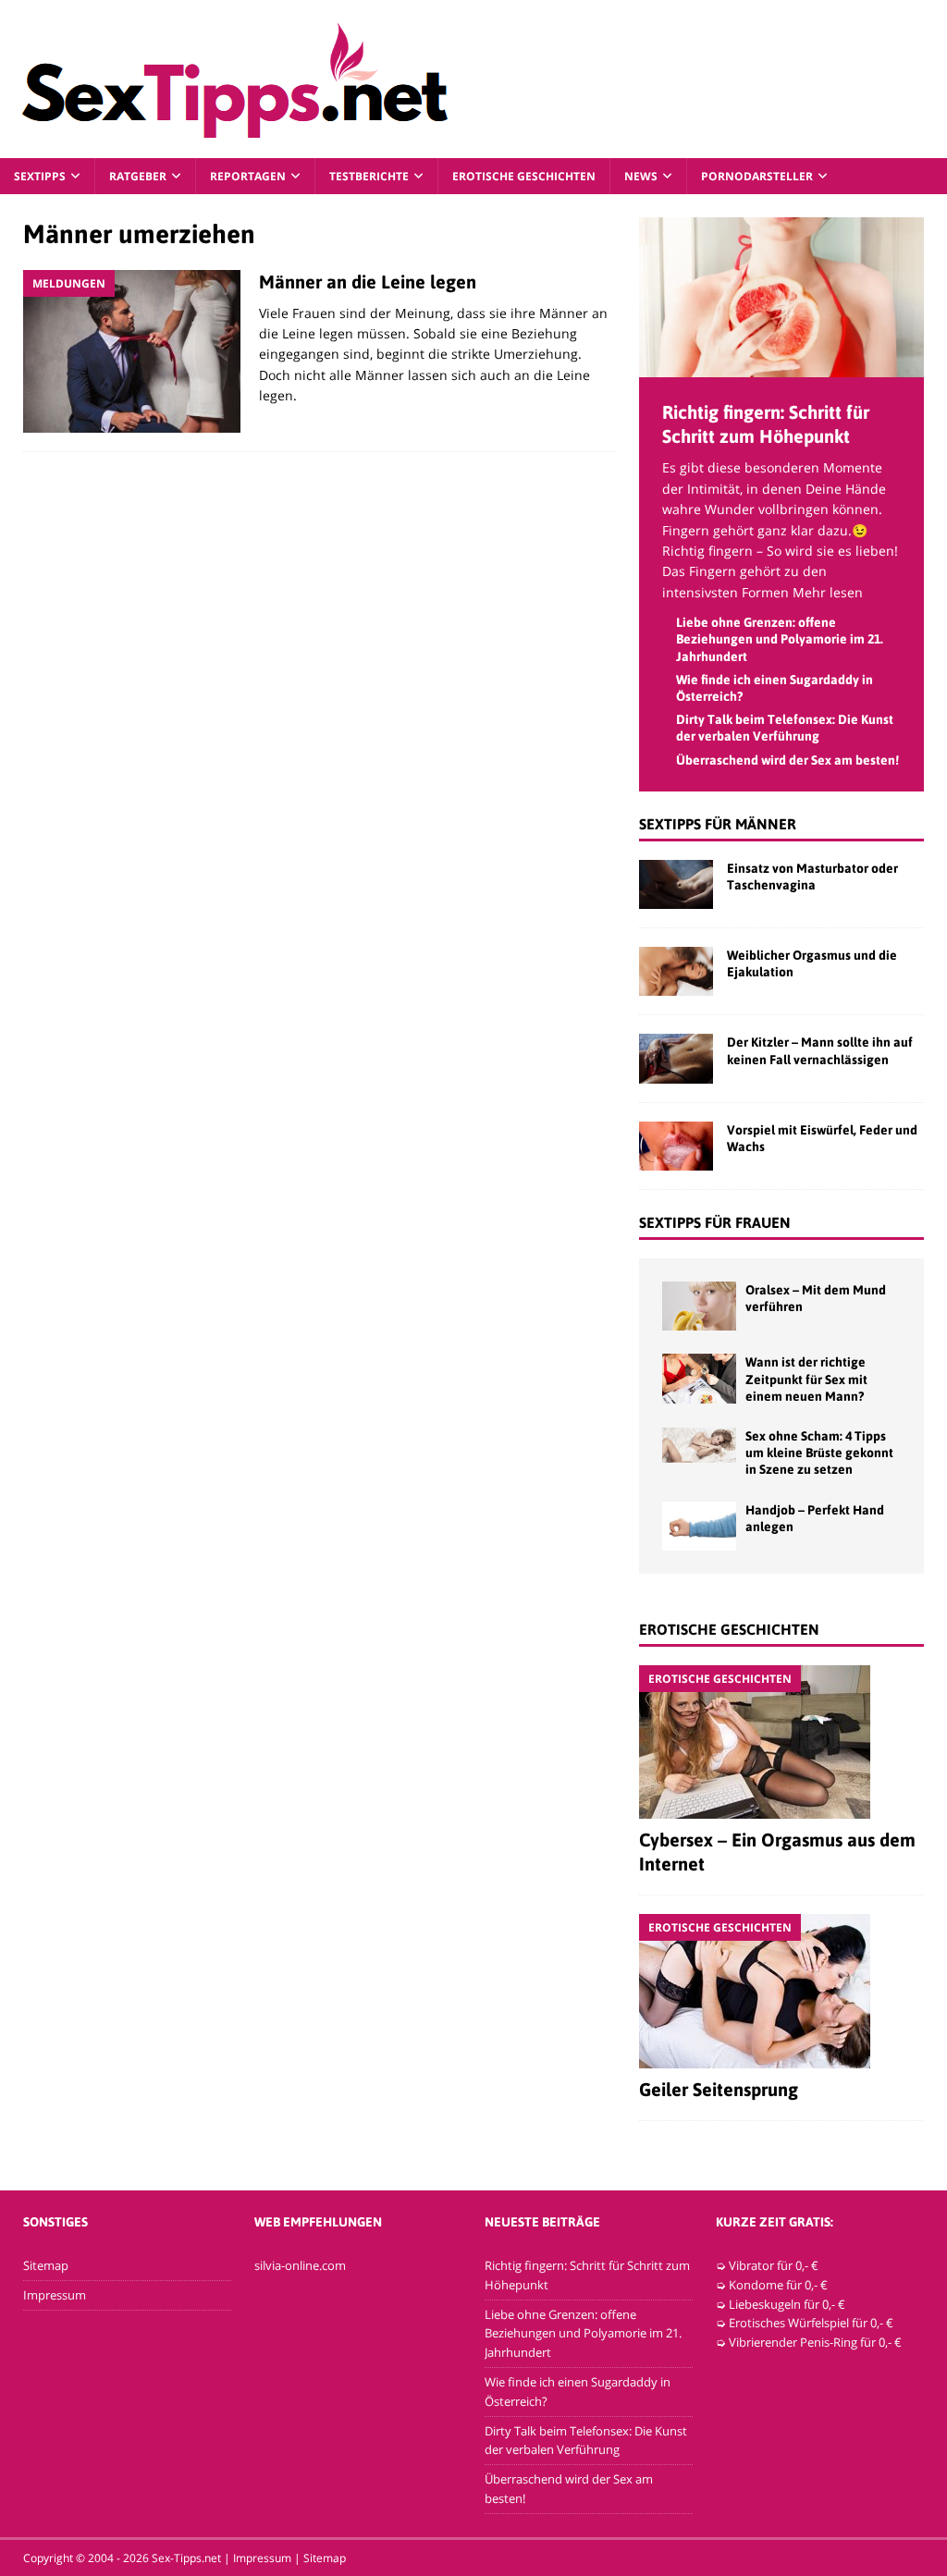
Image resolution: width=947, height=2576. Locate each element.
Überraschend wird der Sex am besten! (787, 760)
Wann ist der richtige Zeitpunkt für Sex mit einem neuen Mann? (806, 1379)
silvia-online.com (300, 2265)
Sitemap (46, 2265)
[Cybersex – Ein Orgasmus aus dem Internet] (781, 1742)
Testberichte (369, 176)
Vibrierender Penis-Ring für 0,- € (815, 2342)
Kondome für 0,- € (778, 2285)
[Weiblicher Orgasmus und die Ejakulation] (676, 971)
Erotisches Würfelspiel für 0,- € (811, 2323)
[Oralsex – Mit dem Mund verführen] (699, 1306)
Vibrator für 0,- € (774, 2265)
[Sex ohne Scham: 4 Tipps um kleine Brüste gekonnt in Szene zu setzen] (699, 1445)
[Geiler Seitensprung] (781, 1991)
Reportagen (248, 176)
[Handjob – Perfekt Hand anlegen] (699, 1526)
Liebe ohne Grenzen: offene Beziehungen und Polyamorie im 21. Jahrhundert (780, 639)
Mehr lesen (828, 592)
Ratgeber (138, 176)
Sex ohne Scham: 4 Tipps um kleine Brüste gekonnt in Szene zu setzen (819, 1453)
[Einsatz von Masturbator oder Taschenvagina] (676, 884)
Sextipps (40, 176)
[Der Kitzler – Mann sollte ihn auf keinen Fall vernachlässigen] (676, 1058)
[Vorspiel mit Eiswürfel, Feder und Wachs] (676, 1146)
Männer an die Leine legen (368, 282)
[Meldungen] (132, 352)
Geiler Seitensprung (719, 2089)
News (641, 176)
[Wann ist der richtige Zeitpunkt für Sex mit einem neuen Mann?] (699, 1378)
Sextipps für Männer (718, 824)
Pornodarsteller (757, 176)
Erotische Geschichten (524, 176)
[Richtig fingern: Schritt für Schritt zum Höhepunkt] (781, 367)
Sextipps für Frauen (715, 1222)
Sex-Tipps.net (186, 2558)
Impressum (55, 2295)
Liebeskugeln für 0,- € (787, 2304)
